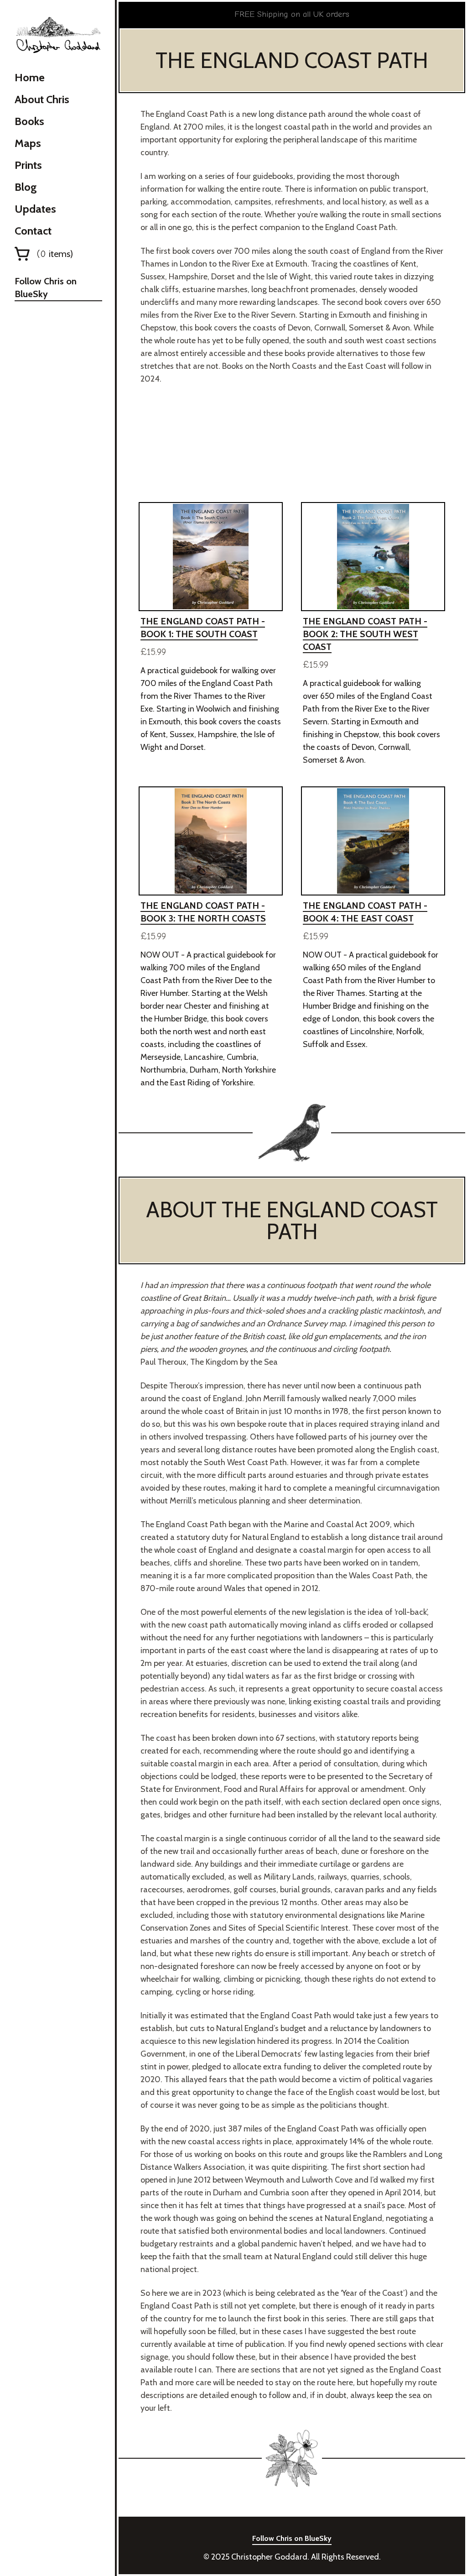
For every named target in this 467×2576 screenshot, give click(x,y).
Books (29, 121)
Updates (35, 209)
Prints (28, 165)
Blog (26, 187)
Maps (28, 143)
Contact (33, 231)
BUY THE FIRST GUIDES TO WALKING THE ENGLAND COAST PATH (292, 445)
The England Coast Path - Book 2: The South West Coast (365, 634)
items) (55, 254)
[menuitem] (58, 78)
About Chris (42, 99)
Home (30, 77)
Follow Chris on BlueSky (46, 288)
